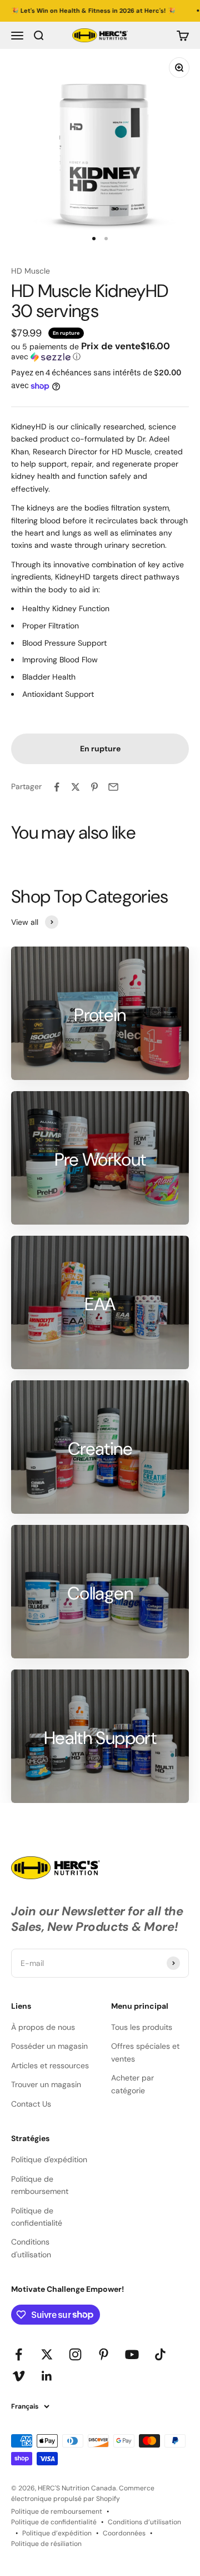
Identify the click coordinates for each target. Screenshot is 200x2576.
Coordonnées (124, 2533)
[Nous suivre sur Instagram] (75, 2354)
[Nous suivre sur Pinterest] (104, 2354)
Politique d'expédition (49, 2159)
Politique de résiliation (46, 2544)
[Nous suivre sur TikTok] (160, 2354)
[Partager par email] (113, 787)
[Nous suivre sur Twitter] (47, 2354)
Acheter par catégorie (132, 2084)
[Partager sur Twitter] (76, 787)
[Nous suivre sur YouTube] (132, 2354)
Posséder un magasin (49, 2046)
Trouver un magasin (46, 2084)
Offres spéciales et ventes (145, 2052)
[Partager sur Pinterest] (94, 787)
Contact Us (31, 2104)
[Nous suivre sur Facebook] (19, 2354)
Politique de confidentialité (37, 2217)
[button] (100, 351)
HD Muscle (31, 271)
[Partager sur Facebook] (57, 787)
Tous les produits (142, 2027)
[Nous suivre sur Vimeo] (19, 2376)
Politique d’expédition (57, 2533)
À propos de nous (43, 2027)
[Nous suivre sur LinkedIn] (47, 2376)
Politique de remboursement (40, 2185)
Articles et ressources (50, 2065)
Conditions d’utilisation (144, 2522)
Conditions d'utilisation (31, 2248)
